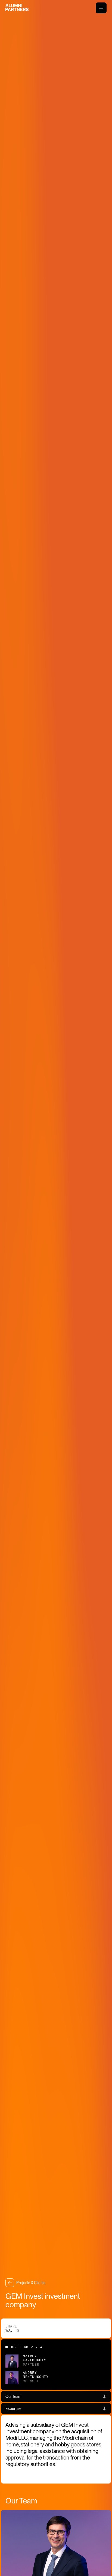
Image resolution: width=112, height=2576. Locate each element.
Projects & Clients (31, 2283)
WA (8, 2330)
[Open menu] (101, 8)
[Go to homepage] (17, 8)
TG (17, 2330)
